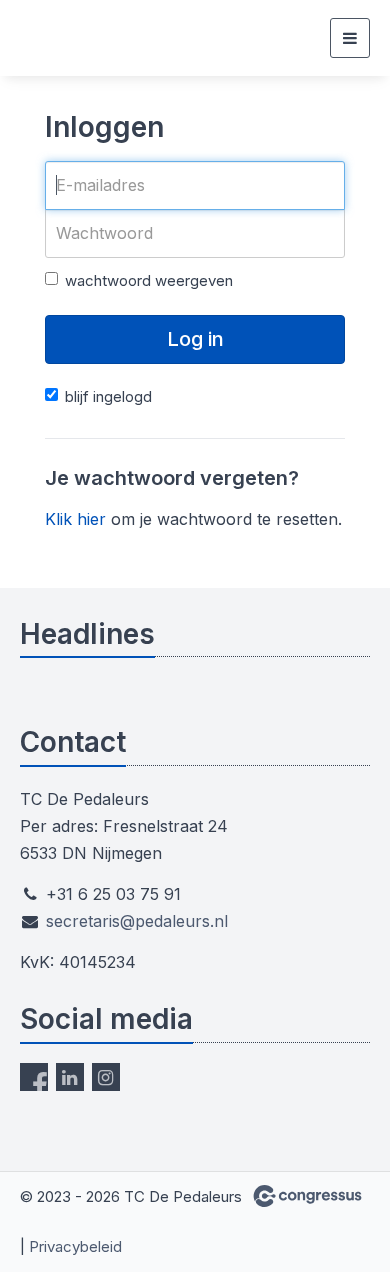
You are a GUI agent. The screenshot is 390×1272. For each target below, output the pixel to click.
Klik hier (75, 519)
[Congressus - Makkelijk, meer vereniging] (307, 1196)
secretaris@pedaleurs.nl (137, 921)
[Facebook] (34, 1077)
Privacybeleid (75, 1246)
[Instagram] (106, 1077)
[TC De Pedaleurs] (45, 38)
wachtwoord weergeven (149, 280)
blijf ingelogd (108, 396)
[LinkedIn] (70, 1077)
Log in (195, 339)
